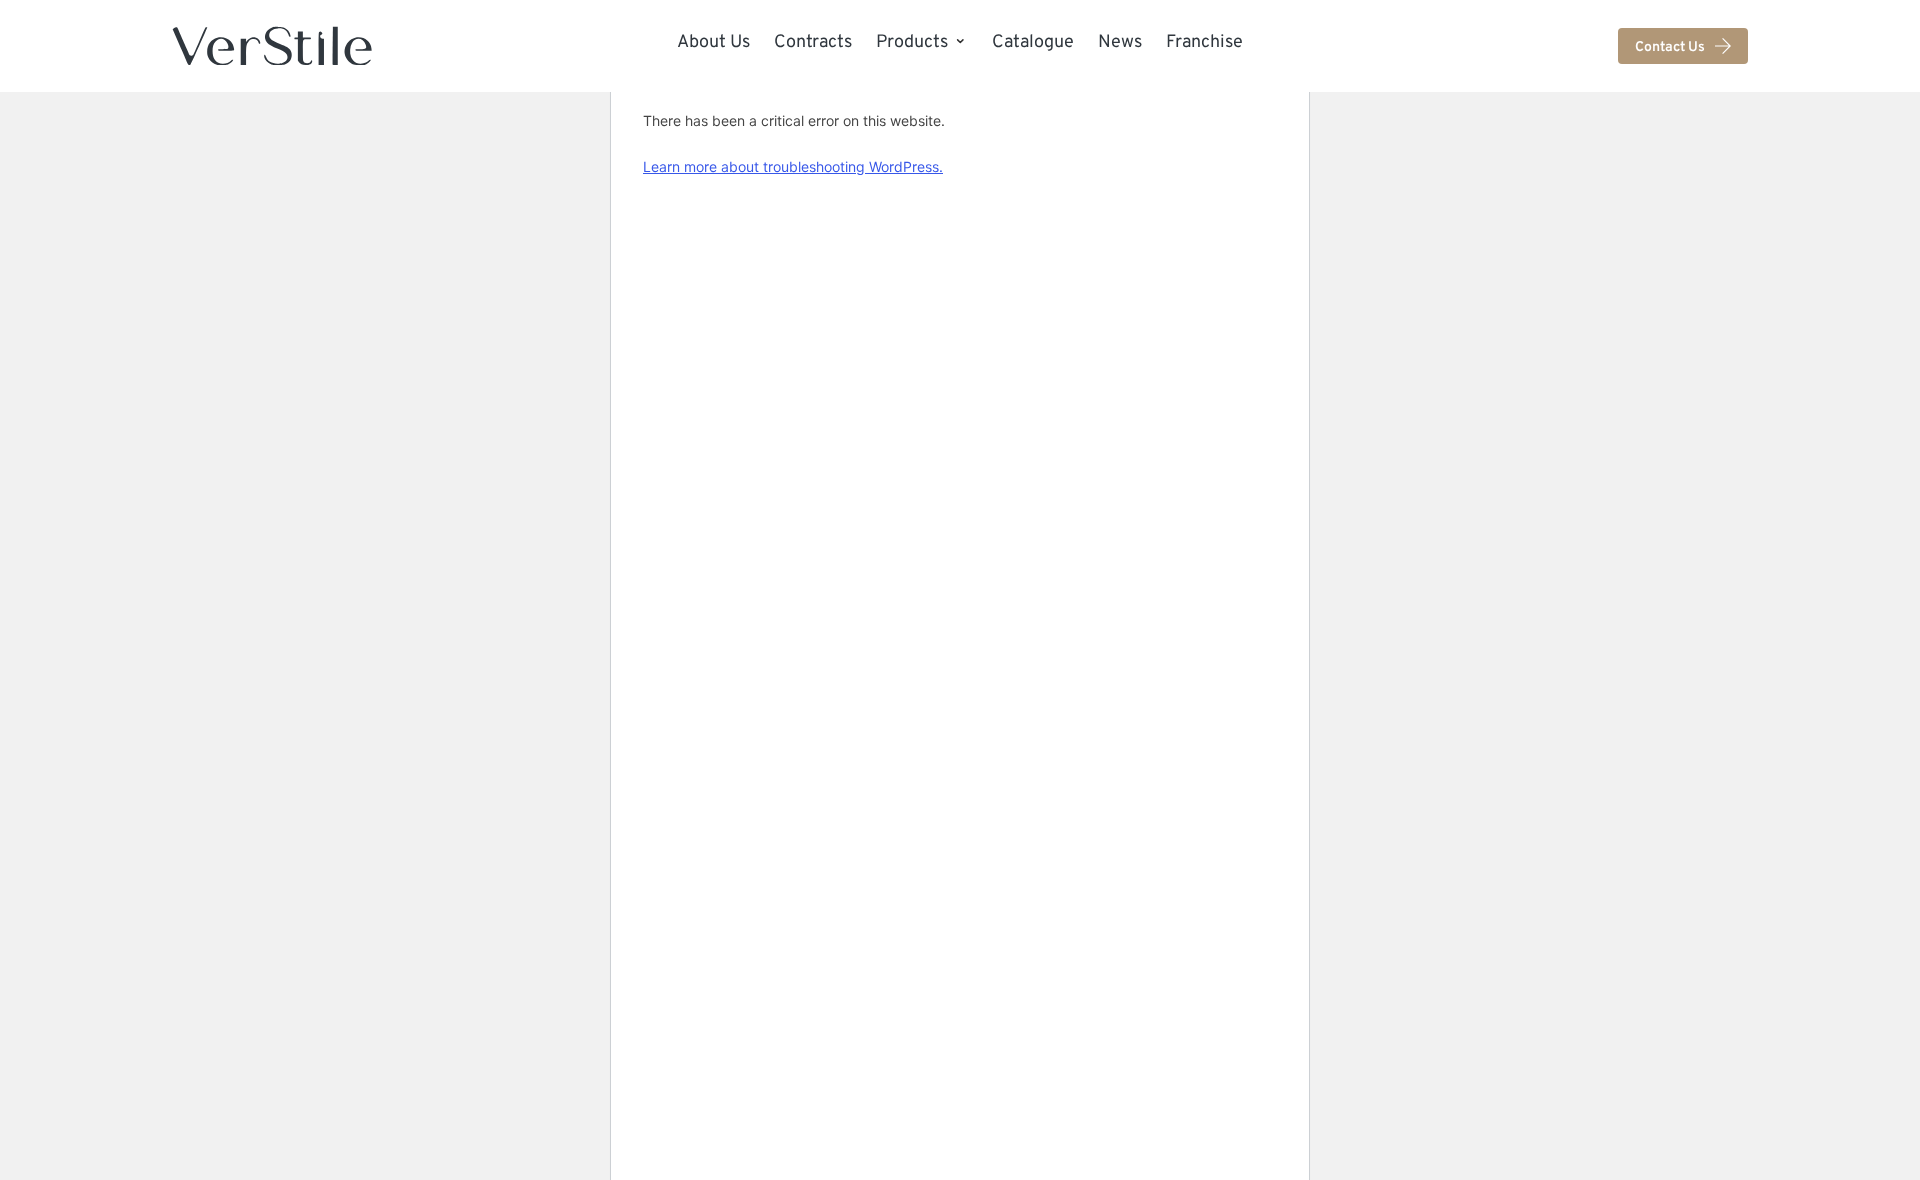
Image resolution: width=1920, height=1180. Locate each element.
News (1120, 41)
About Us (713, 41)
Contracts (813, 41)
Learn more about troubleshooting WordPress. (793, 166)
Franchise (1204, 41)
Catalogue (1033, 41)
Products (912, 41)
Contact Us (1670, 45)
